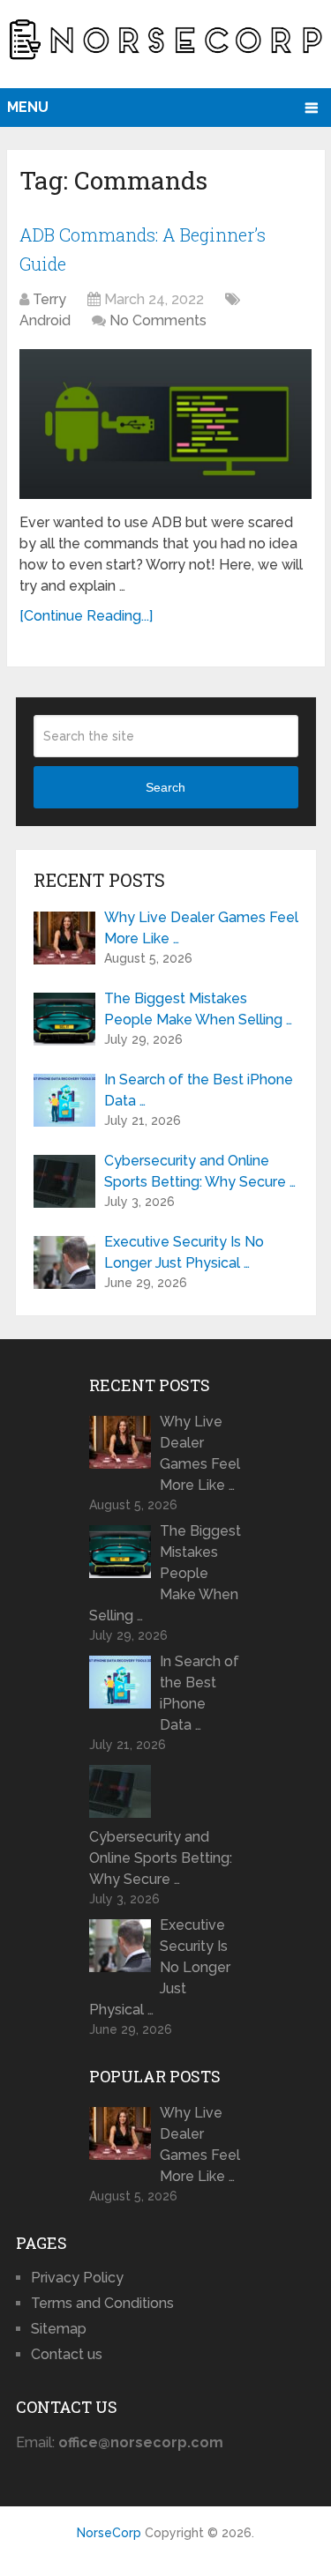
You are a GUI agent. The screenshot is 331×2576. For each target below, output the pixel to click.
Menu (28, 107)
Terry (49, 299)
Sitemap (59, 2329)
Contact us (67, 2354)
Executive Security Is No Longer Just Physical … (184, 1252)
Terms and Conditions (102, 2303)
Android (45, 320)
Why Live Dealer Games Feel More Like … (201, 928)
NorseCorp (109, 2533)
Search (165, 787)
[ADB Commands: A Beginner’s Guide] (165, 424)
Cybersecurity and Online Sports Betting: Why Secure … (200, 1171)
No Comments (158, 320)
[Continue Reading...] (86, 616)
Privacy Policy (77, 2278)
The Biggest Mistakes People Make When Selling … (198, 1009)
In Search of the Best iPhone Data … (199, 1090)
